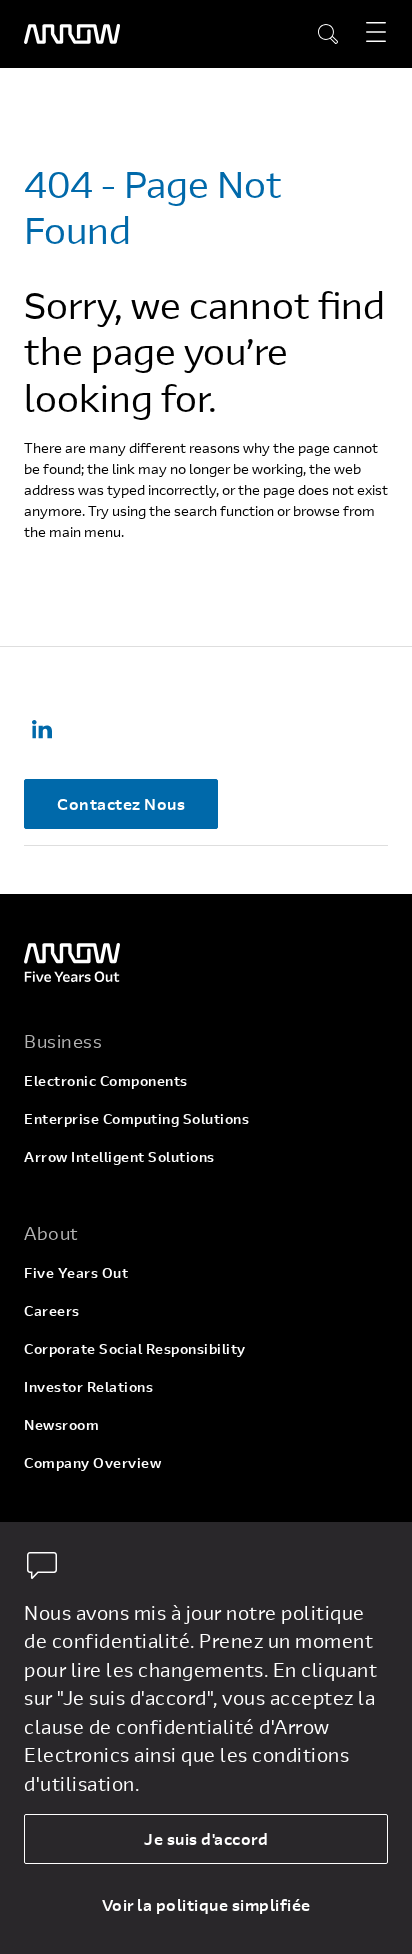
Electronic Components (106, 1080)
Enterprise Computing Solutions (136, 1118)
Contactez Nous (121, 803)
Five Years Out (76, 1272)
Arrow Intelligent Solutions (119, 1156)
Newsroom (61, 1424)
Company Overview (92, 1462)
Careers (52, 1310)
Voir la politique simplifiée (206, 1904)
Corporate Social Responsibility (135, 1348)
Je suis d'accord (206, 1838)
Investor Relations (88, 1386)
